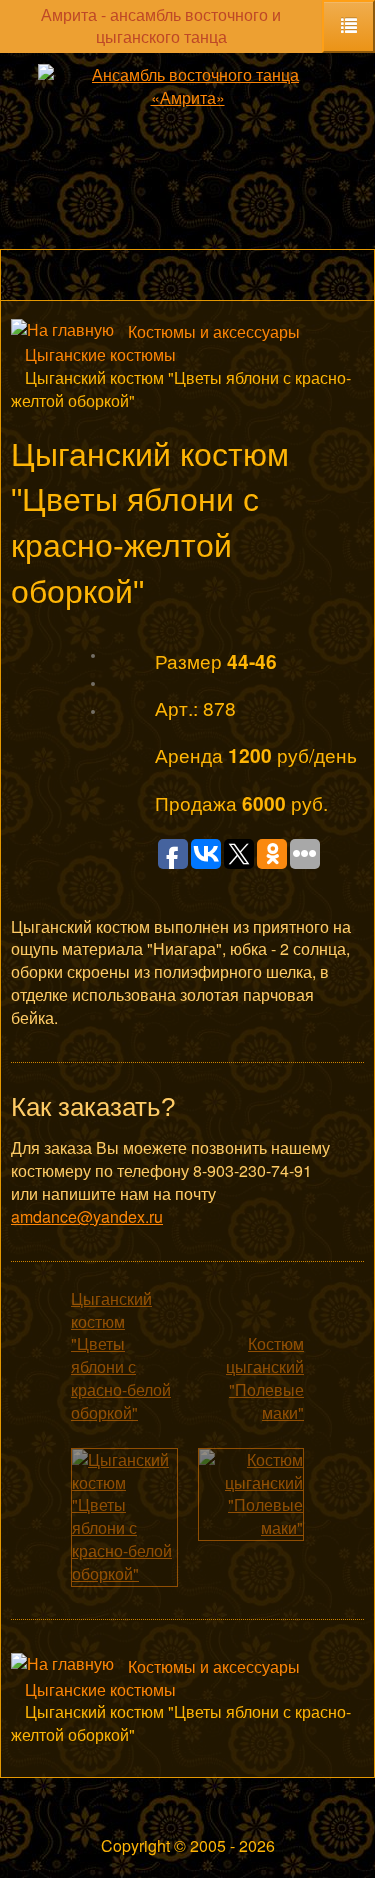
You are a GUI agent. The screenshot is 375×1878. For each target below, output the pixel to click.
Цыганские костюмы (100, 354)
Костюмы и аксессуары (214, 331)
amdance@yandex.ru (87, 1216)
